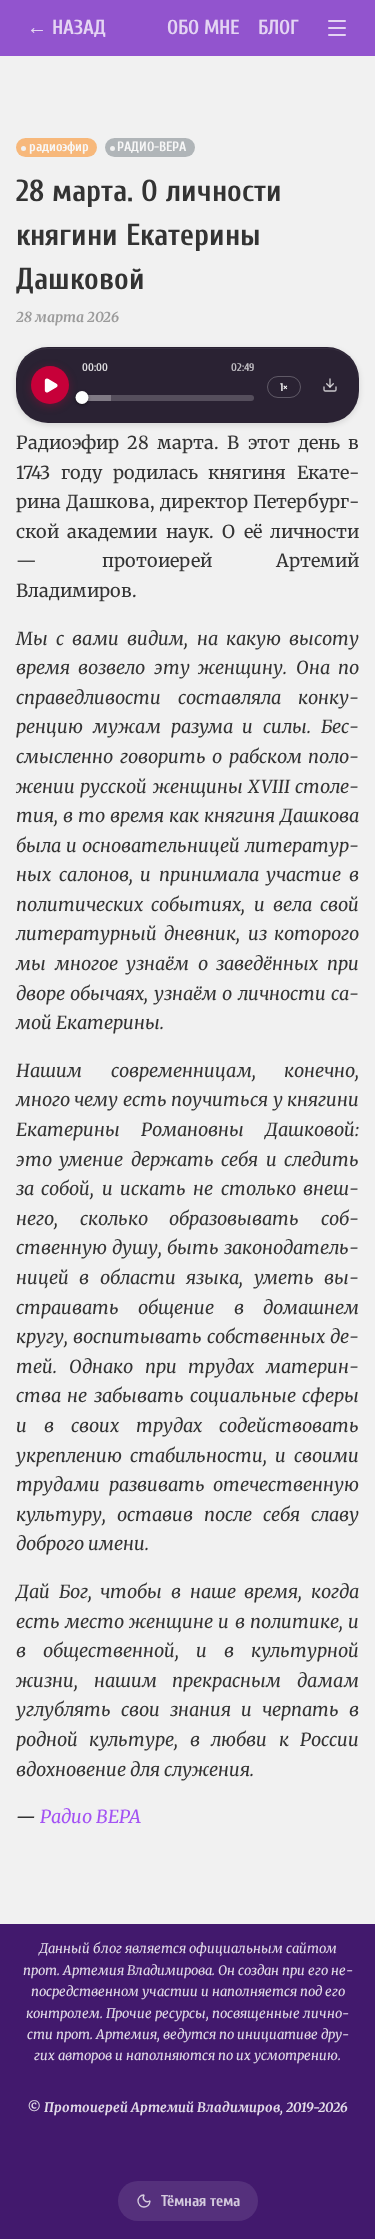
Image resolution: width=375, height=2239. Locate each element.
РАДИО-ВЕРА (151, 147)
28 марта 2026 (67, 317)
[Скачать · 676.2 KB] (330, 385)
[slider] (168, 397)
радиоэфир (59, 147)
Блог (278, 27)
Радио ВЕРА (90, 1816)
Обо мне (203, 27)
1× (284, 387)
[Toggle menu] (337, 28)
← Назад (66, 27)
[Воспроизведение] (50, 385)
